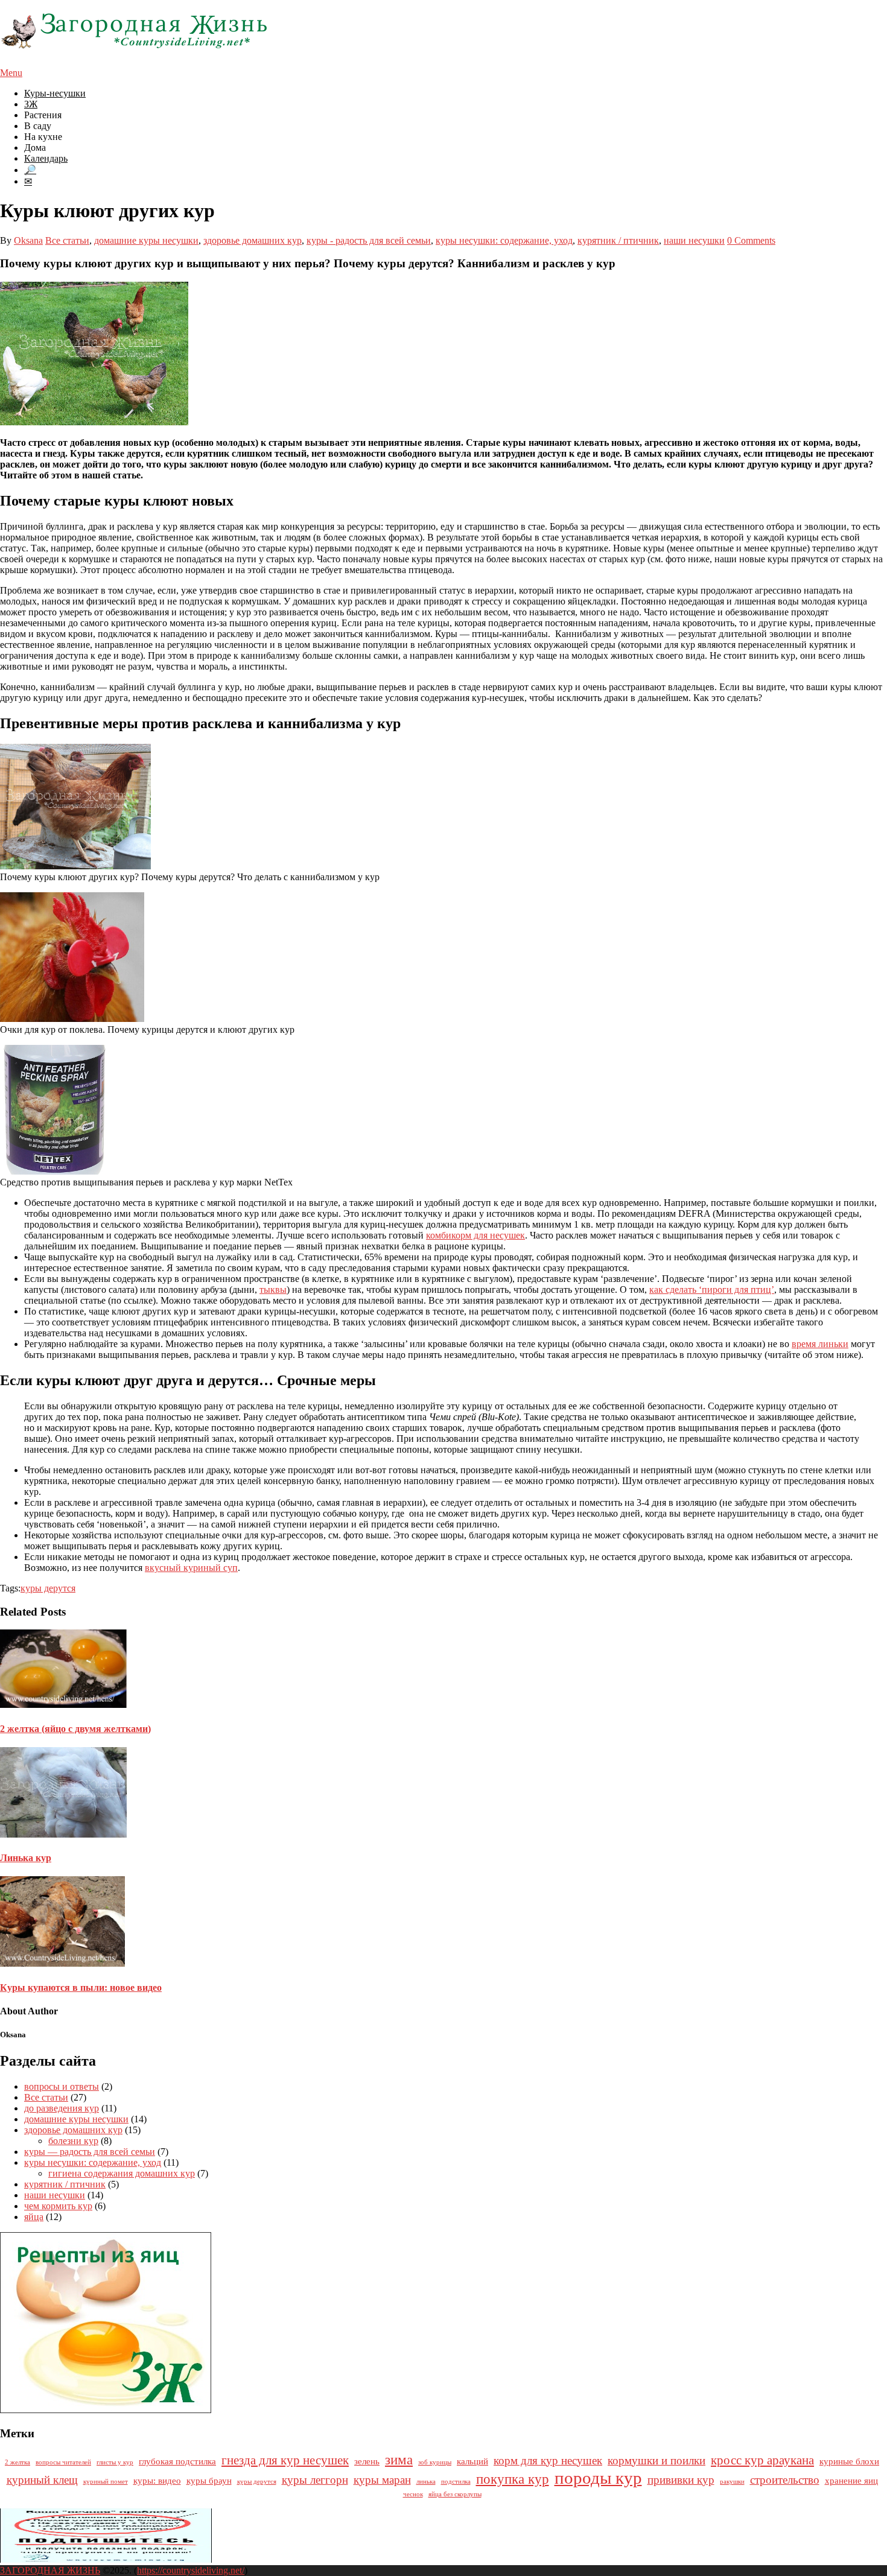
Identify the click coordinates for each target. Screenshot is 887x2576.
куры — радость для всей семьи (90, 2152)
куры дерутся (48, 1588)
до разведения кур (62, 2108)
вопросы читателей (63, 2462)
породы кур (598, 2478)
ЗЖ (31, 104)
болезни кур (73, 2141)
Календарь (46, 158)
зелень (367, 2461)
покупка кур (513, 2479)
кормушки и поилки (657, 2460)
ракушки (732, 2482)
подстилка (456, 2482)
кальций (472, 2461)
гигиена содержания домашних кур (122, 2173)
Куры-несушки (55, 93)
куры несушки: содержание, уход (504, 240)
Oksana (28, 240)
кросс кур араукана (762, 2460)
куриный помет (106, 2482)
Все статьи (67, 240)
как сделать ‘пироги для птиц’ (712, 1290)
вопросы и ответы (62, 2086)
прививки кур (681, 2480)
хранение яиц (851, 2480)
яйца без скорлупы (455, 2494)
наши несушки (694, 240)
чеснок (413, 2494)
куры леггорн (315, 2480)
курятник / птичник (618, 240)
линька (426, 2482)
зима (399, 2460)
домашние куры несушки (146, 240)
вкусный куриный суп (191, 1568)
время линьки (820, 1344)
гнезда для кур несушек (285, 2460)
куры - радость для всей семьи (369, 240)
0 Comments (751, 240)
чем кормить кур (58, 2206)
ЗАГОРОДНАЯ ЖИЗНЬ (50, 2570)
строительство (785, 2480)
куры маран (382, 2480)
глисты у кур (115, 2462)
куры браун (209, 2480)
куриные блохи (849, 2461)
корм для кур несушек (548, 2460)
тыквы (273, 1290)
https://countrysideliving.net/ (191, 2570)
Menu (11, 73)
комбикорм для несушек (475, 1235)
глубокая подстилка (177, 2461)
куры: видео (157, 2480)
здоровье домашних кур (253, 240)
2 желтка (17, 2462)
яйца (34, 2217)
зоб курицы (435, 2462)
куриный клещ (42, 2480)
